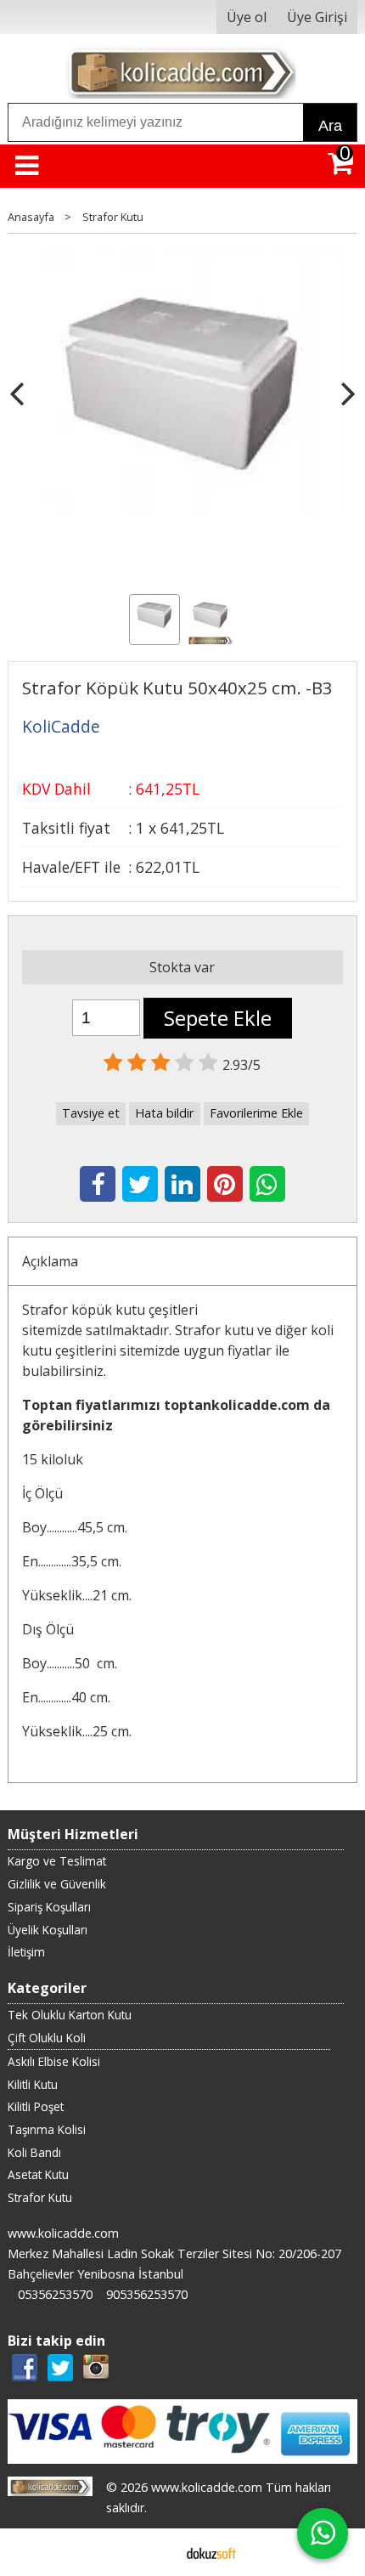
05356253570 (55, 2294)
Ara (330, 126)
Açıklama (50, 1261)
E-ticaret (156, 2552)
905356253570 (147, 2294)
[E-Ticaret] (211, 2552)
